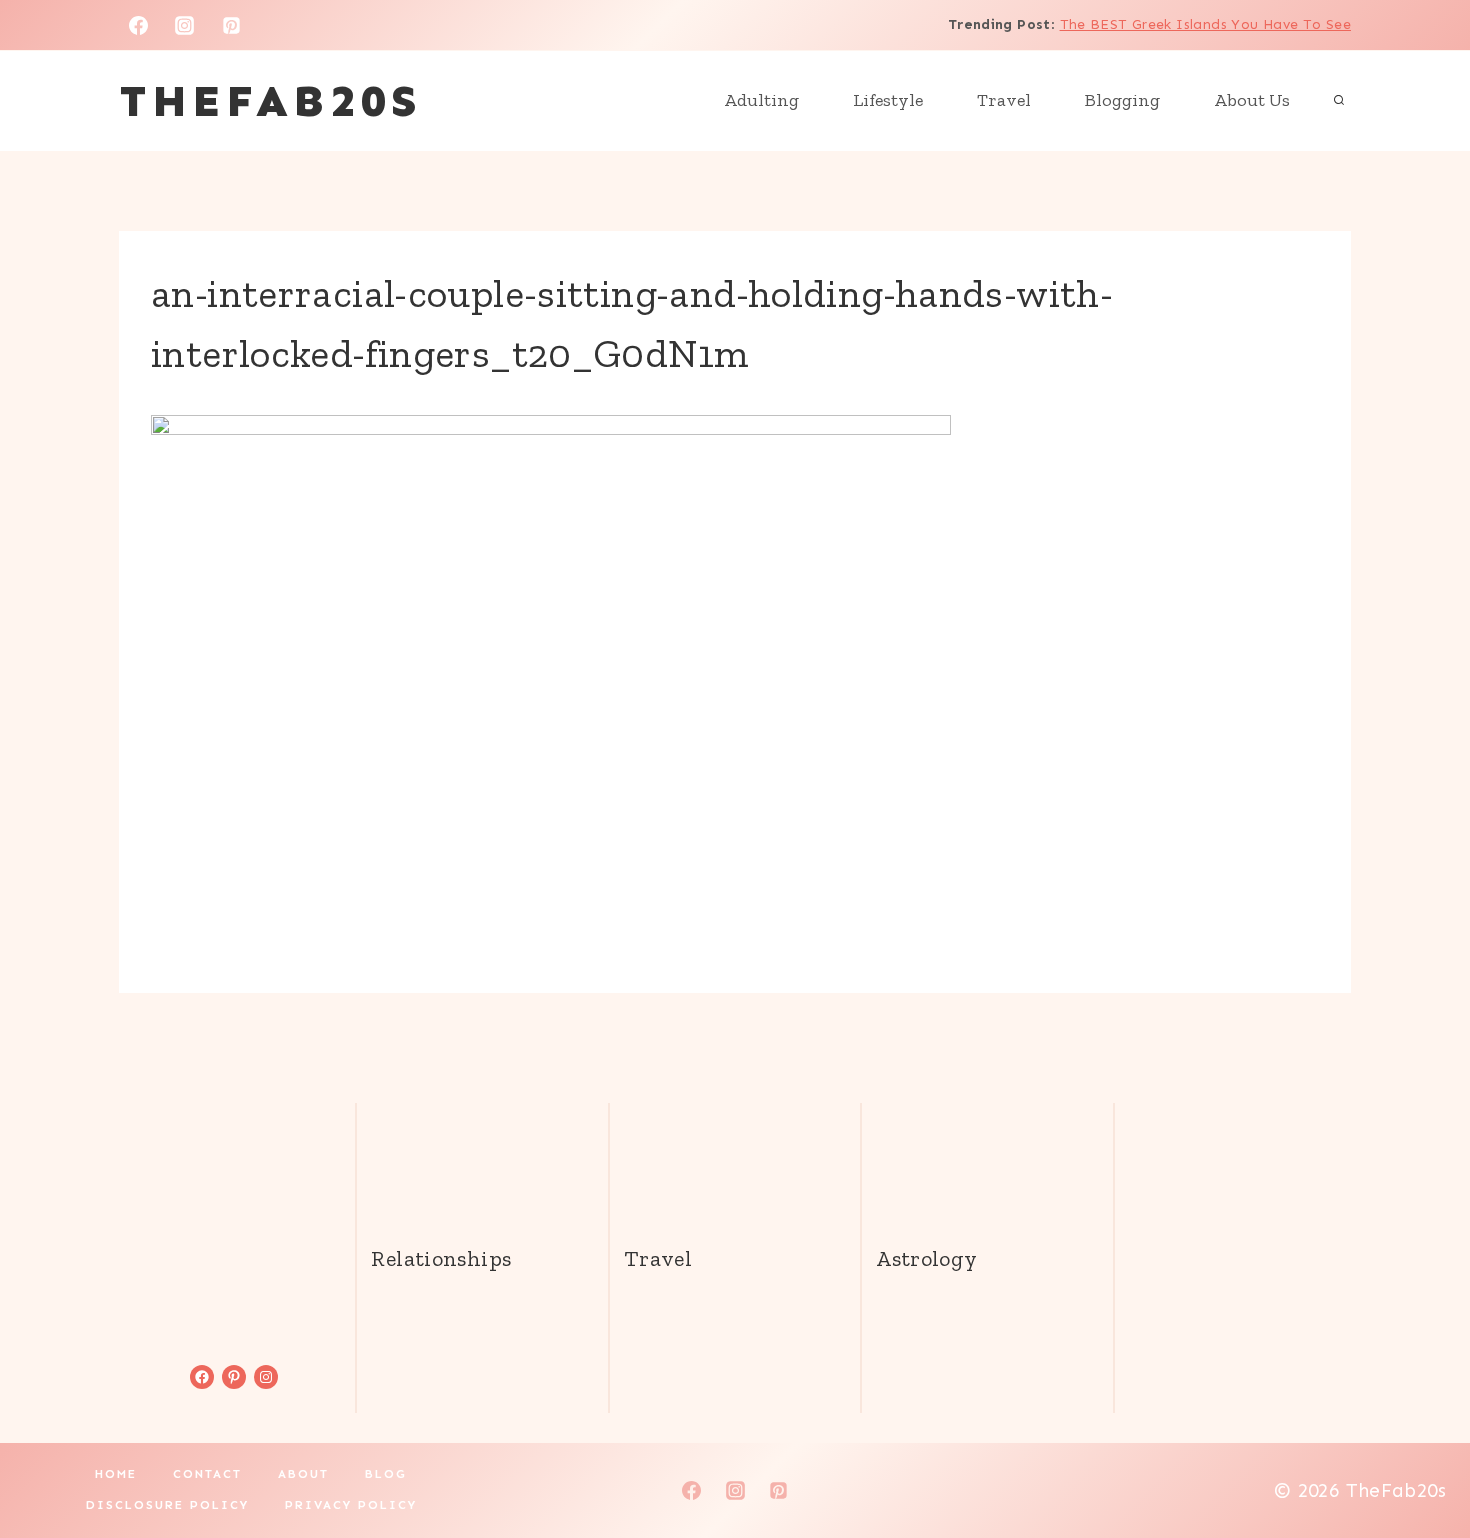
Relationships (441, 1258)
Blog (386, 1474)
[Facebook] (138, 25)
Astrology (926, 1258)
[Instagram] (185, 25)
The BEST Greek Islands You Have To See (1205, 24)
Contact (207, 1474)
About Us (1252, 100)
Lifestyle (888, 100)
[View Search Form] (1339, 101)
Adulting (761, 100)
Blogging (1122, 100)
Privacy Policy (351, 1505)
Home (116, 1474)
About (303, 1474)
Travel (1004, 100)
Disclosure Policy (167, 1505)
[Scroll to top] (1421, 1459)
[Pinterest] (232, 25)
